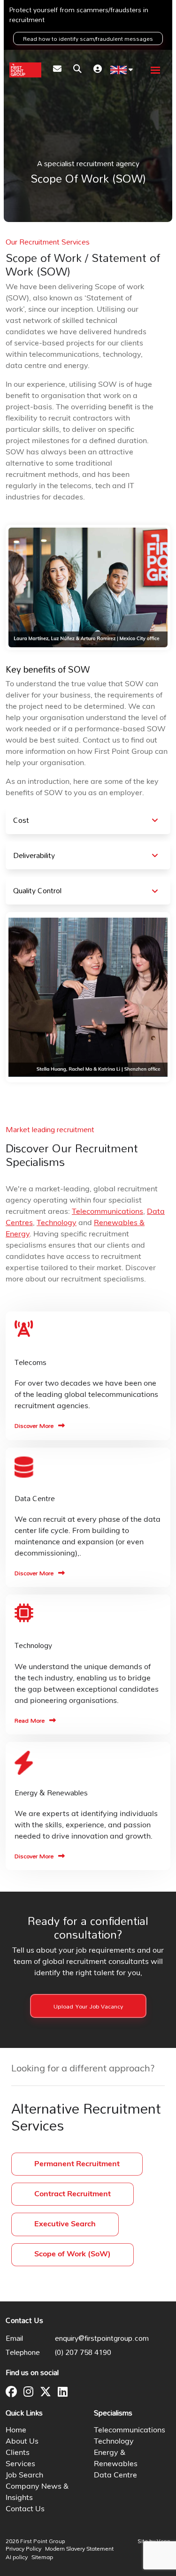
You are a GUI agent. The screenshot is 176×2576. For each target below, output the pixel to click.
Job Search (24, 2476)
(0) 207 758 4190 (83, 2352)
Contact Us (25, 2509)
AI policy (17, 2558)
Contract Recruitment (73, 2194)
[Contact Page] (57, 70)
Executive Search (65, 2224)
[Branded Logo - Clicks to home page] (25, 70)
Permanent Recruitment (77, 2164)
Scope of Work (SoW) (73, 2254)
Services (20, 2464)
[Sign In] (98, 70)
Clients (18, 2453)
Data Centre (115, 2476)
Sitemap (42, 2558)
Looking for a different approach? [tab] (83, 2069)
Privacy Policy (23, 2549)
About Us (22, 2442)
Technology (57, 1223)
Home (16, 2430)
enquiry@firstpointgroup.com (102, 2338)
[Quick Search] (77, 70)
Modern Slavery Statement (79, 2549)
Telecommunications (107, 1212)
